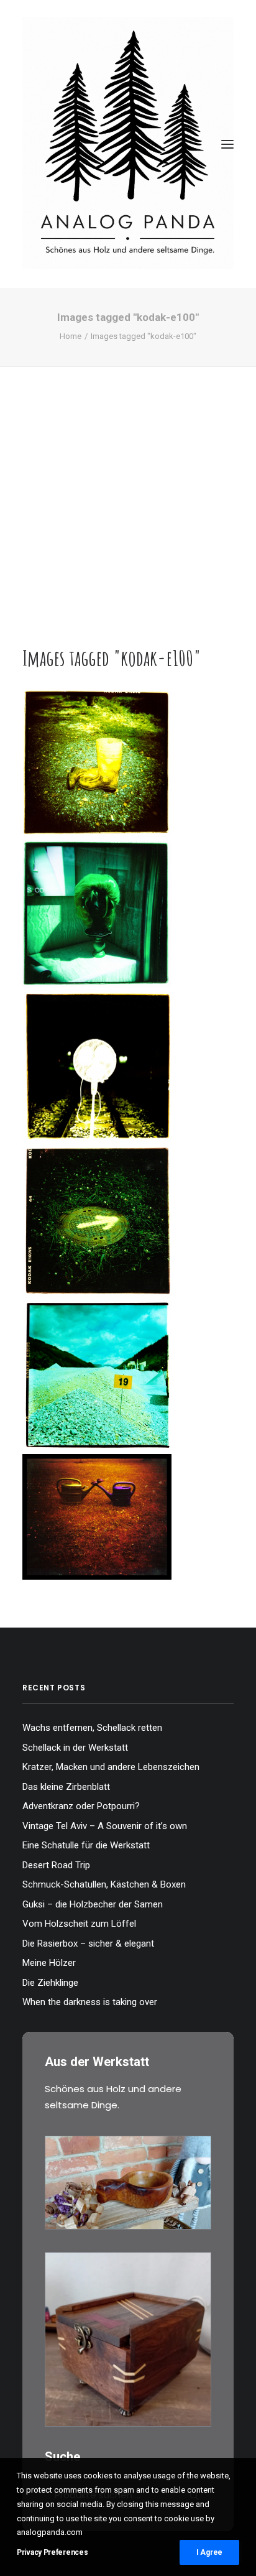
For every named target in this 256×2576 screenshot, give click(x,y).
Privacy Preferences (52, 2552)
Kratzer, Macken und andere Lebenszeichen (111, 1767)
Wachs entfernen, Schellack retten (92, 1728)
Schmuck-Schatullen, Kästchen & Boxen (104, 1884)
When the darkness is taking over (90, 2002)
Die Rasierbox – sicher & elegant (88, 1944)
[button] (227, 144)
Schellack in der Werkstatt (75, 1748)
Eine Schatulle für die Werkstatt (86, 1845)
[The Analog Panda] (128, 144)
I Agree (209, 2552)
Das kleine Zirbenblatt (66, 1787)
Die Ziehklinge (50, 1983)
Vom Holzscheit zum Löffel (79, 1924)
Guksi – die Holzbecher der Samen (93, 1904)
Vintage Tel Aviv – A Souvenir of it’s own (105, 1826)
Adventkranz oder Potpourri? (81, 1806)
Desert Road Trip (56, 1865)
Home (71, 336)
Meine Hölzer (49, 1963)
